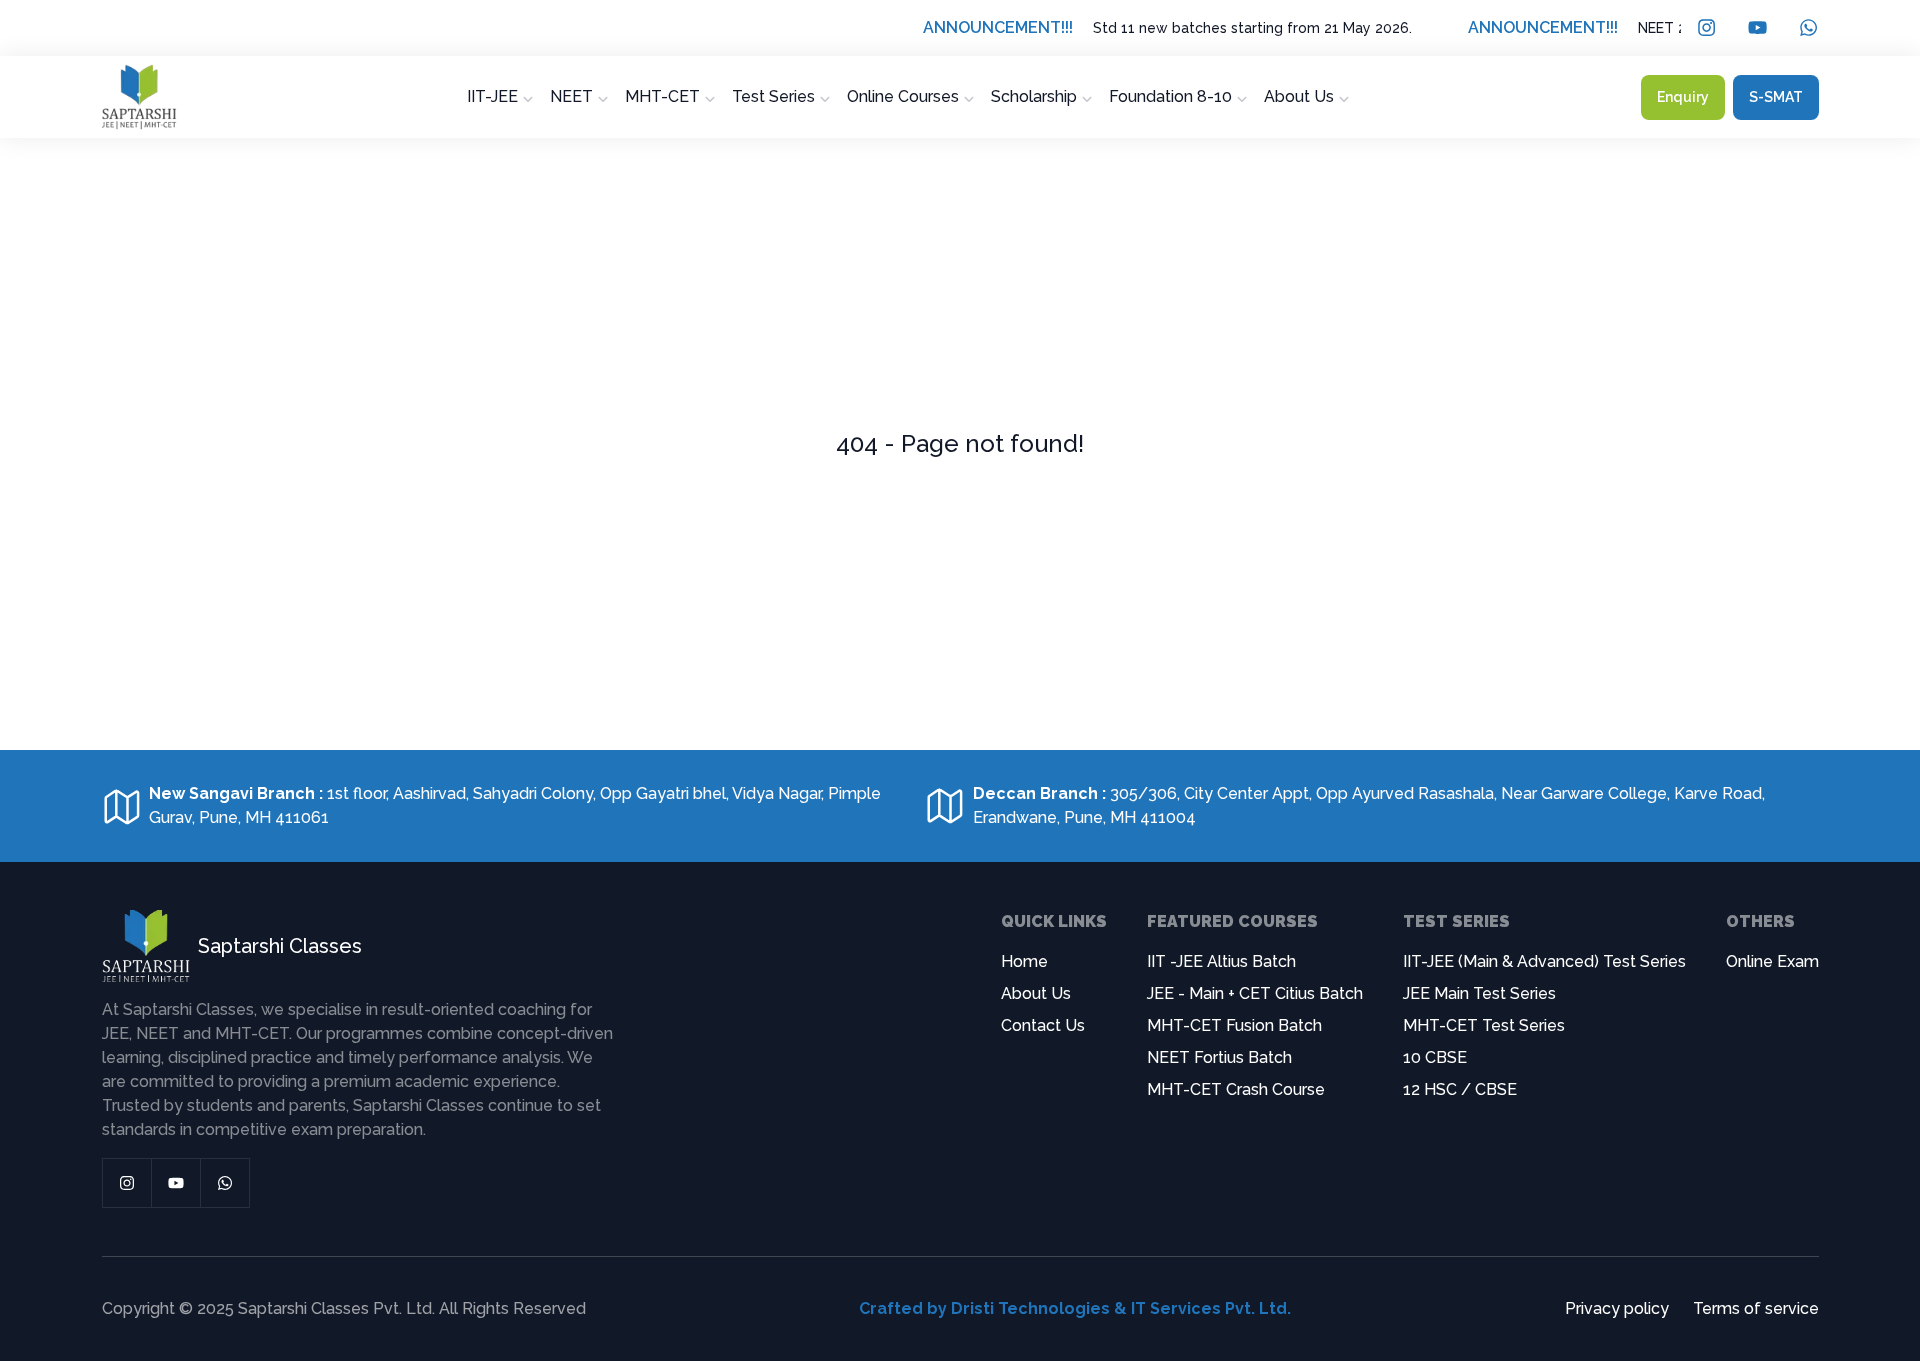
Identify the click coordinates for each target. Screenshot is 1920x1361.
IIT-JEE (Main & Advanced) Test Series (1544, 961)
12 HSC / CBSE (1460, 1089)
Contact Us (1043, 1025)
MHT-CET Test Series (1484, 1025)
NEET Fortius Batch (1219, 1057)
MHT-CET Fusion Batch (1234, 1025)
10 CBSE (1435, 1057)
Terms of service (1756, 1308)
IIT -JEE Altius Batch (1221, 961)
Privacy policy (1617, 1308)
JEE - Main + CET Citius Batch (1255, 993)
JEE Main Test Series (1479, 993)
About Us (1036, 993)
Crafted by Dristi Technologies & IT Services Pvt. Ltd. (1075, 1308)
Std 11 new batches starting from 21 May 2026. (1219, 28)
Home (1024, 961)
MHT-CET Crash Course (1236, 1089)
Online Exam (1772, 961)
